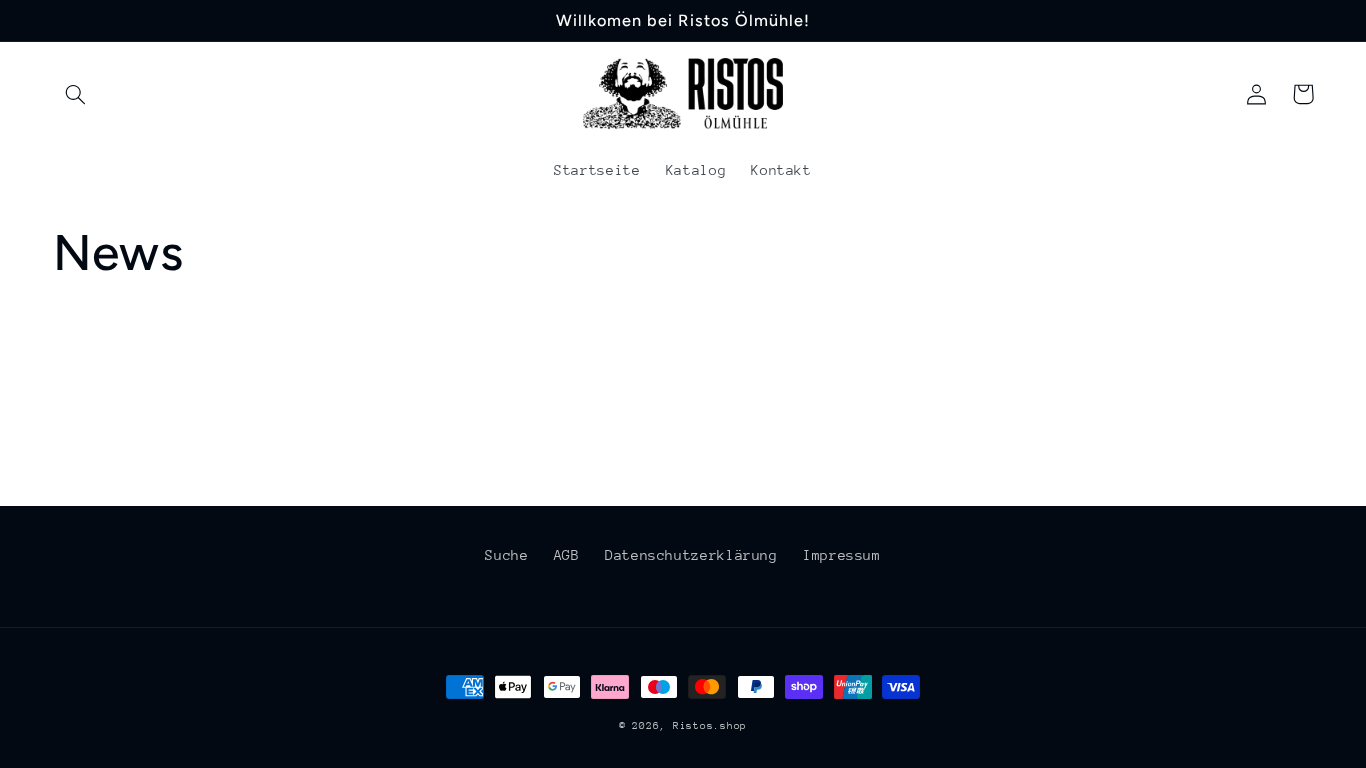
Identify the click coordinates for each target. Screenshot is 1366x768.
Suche (506, 555)
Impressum (842, 555)
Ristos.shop (710, 726)
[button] (76, 94)
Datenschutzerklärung (691, 555)
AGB (567, 555)
